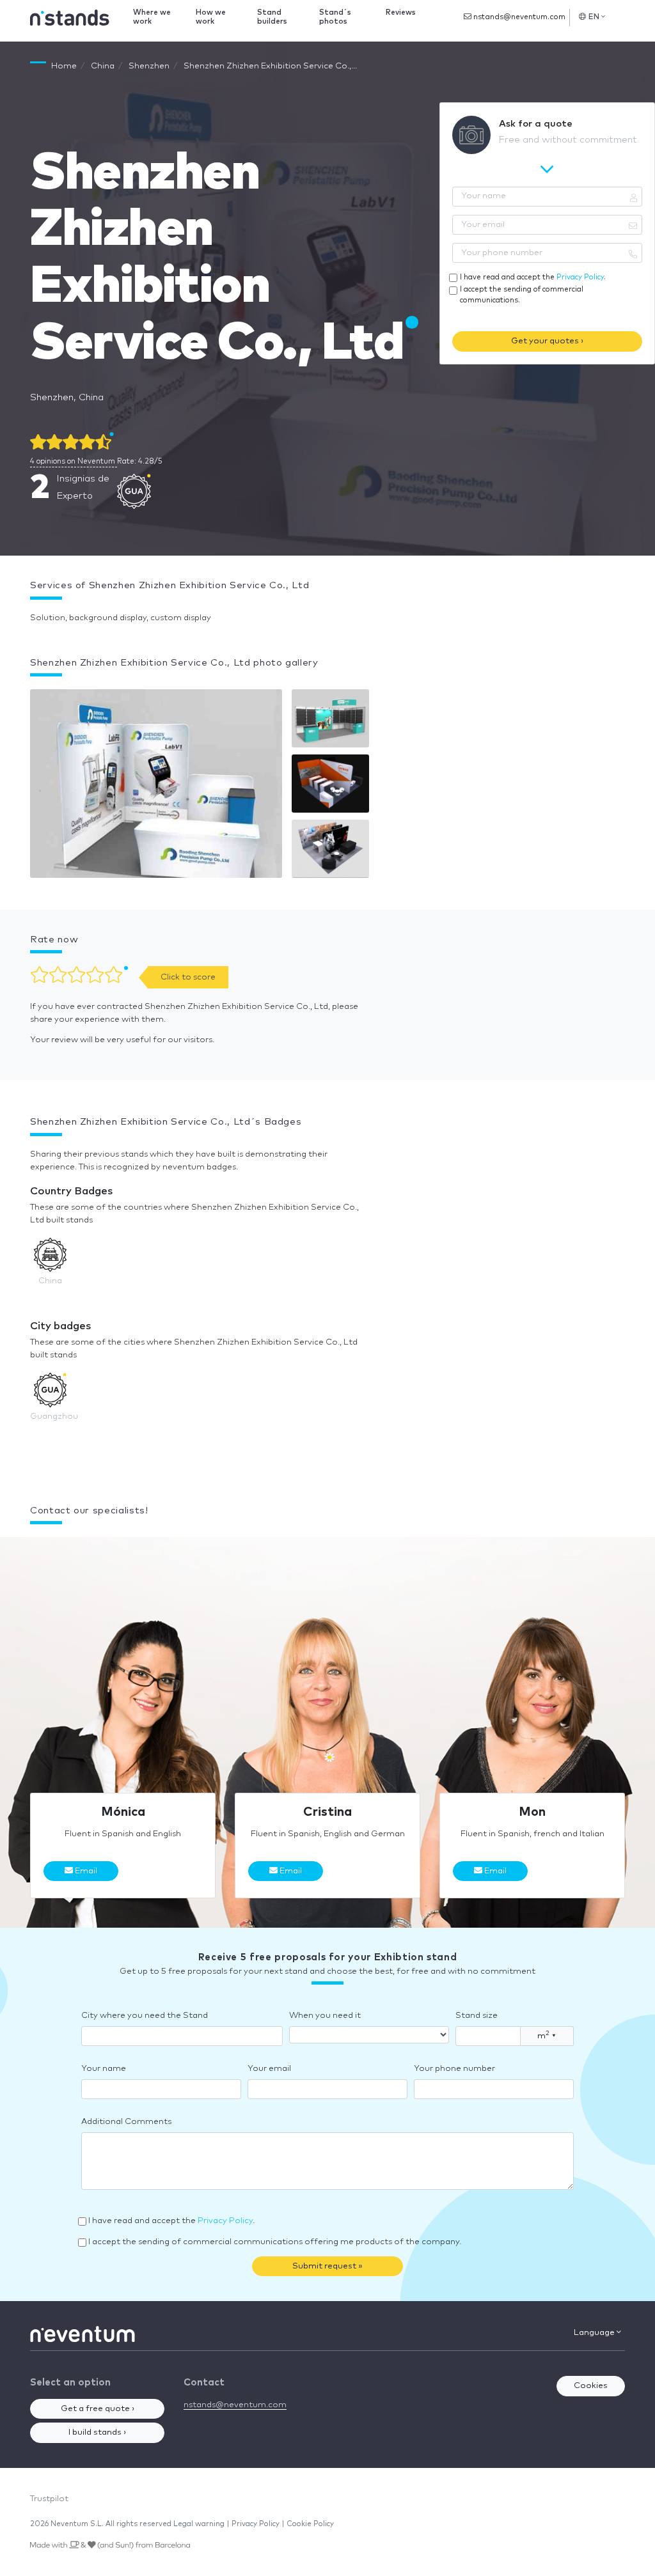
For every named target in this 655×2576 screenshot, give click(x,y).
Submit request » (327, 2266)
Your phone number (454, 2069)
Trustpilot (49, 2499)
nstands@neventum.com (518, 17)
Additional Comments (126, 2122)
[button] (156, 787)
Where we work (152, 17)
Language (595, 2333)
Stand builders (272, 17)
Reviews (401, 12)
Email (85, 1871)
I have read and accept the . (533, 277)
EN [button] (594, 17)
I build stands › (97, 2432)
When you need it (325, 2016)
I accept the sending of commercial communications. (522, 295)
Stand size (477, 2016)
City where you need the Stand (145, 2016)
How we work (211, 17)
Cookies (591, 2386)
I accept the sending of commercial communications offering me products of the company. (275, 2242)
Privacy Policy (580, 277)
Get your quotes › (547, 341)
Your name (104, 2069)
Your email (269, 2069)
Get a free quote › (98, 2409)
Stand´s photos (335, 17)
